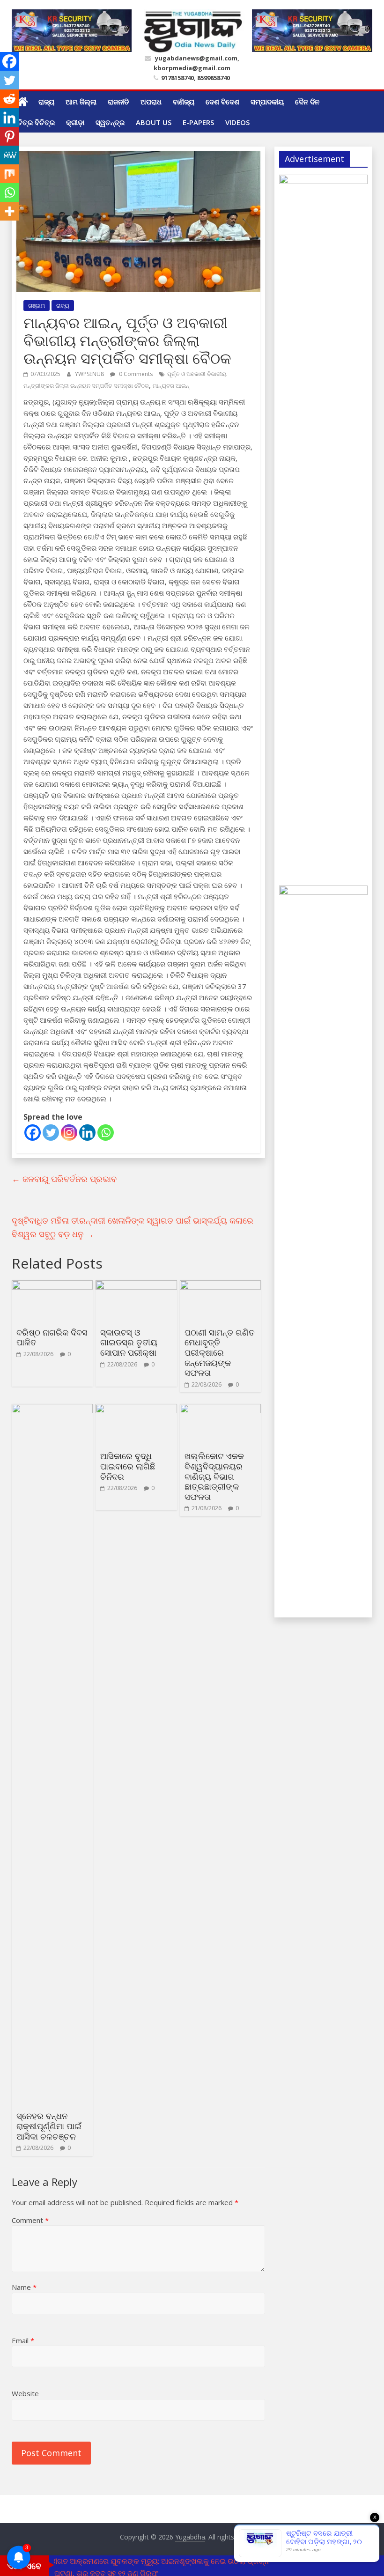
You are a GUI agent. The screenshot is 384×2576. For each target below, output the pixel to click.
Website (25, 2393)
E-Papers (198, 122)
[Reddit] (9, 99)
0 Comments (135, 374)
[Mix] (9, 174)
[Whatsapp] (106, 1133)
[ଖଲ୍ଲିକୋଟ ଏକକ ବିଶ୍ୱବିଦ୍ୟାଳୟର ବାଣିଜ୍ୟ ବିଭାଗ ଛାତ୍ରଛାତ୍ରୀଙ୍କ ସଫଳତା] (220, 1410)
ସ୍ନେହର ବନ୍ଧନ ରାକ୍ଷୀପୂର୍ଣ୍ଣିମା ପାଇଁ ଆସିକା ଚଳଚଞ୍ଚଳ (49, 2126)
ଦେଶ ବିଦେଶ (222, 102)
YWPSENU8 (90, 374)
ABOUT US (154, 122)
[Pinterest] (9, 136)
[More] (9, 211)
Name (24, 2287)
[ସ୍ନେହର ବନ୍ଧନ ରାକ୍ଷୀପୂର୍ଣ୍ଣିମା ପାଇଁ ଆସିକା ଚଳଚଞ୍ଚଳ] (52, 1410)
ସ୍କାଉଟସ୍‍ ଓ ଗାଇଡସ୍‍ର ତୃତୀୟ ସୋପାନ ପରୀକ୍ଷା (129, 1342)
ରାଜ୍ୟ (46, 102)
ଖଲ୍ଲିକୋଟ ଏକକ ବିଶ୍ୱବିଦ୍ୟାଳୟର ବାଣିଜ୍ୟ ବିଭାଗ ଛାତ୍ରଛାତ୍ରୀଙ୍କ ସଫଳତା (214, 1476)
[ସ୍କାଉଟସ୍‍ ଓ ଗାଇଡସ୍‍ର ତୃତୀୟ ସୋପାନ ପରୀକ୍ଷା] (136, 1286)
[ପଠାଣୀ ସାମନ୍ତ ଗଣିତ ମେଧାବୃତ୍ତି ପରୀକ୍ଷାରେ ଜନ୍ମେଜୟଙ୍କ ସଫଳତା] (220, 1286)
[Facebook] (33, 1133)
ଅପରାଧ (151, 102)
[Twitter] (51, 1133)
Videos (237, 122)
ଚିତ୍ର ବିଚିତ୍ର (36, 122)
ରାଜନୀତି (118, 102)
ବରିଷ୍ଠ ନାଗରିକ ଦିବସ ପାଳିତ (52, 1337)
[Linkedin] (87, 1133)
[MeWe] (9, 155)
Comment (30, 2220)
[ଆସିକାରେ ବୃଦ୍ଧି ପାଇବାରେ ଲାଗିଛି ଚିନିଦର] (136, 1410)
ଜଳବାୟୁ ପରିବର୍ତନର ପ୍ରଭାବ (64, 1179)
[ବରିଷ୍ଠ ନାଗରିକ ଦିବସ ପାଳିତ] (52, 1286)
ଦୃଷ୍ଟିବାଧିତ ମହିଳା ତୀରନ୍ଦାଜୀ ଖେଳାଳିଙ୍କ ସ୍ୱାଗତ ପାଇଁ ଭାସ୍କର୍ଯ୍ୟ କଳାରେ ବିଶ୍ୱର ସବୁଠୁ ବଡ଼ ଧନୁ (133, 1227)
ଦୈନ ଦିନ (307, 102)
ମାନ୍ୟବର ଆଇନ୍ (171, 386)
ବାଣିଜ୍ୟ (184, 102)
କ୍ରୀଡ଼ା (75, 122)
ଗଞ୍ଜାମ (37, 306)
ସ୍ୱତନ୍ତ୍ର (110, 122)
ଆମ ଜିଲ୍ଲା (81, 102)
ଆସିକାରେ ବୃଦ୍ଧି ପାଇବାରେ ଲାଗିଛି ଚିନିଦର (128, 1466)
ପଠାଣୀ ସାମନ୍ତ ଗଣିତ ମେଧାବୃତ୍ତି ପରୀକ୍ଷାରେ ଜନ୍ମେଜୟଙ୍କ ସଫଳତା (220, 1352)
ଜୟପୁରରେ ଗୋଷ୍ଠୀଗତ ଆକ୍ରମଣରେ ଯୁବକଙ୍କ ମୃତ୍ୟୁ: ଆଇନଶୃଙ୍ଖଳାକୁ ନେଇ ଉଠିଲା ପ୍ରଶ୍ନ (135, 2561)
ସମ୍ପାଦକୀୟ (267, 102)
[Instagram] (69, 1133)
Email (23, 2340)
